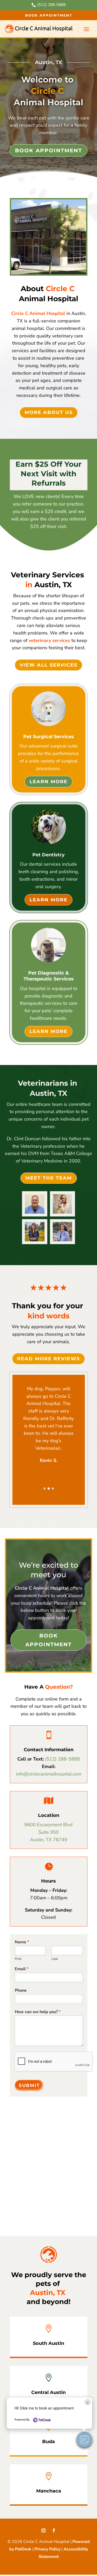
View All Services (48, 665)
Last (55, 1959)
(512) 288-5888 (62, 1759)
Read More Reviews (48, 1359)
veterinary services (49, 640)
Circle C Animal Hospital (38, 313)
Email (22, 1969)
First (18, 1959)
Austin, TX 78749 (49, 1840)
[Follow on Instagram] (43, 2530)
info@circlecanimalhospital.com (49, 1774)
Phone (21, 1990)
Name (22, 1942)
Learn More (48, 782)
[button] (44, 1489)
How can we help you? (38, 2012)
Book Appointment (49, 15)
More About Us (49, 412)
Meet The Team (49, 1178)
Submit (29, 2086)
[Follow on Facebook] (54, 2530)
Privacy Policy (47, 2549)
